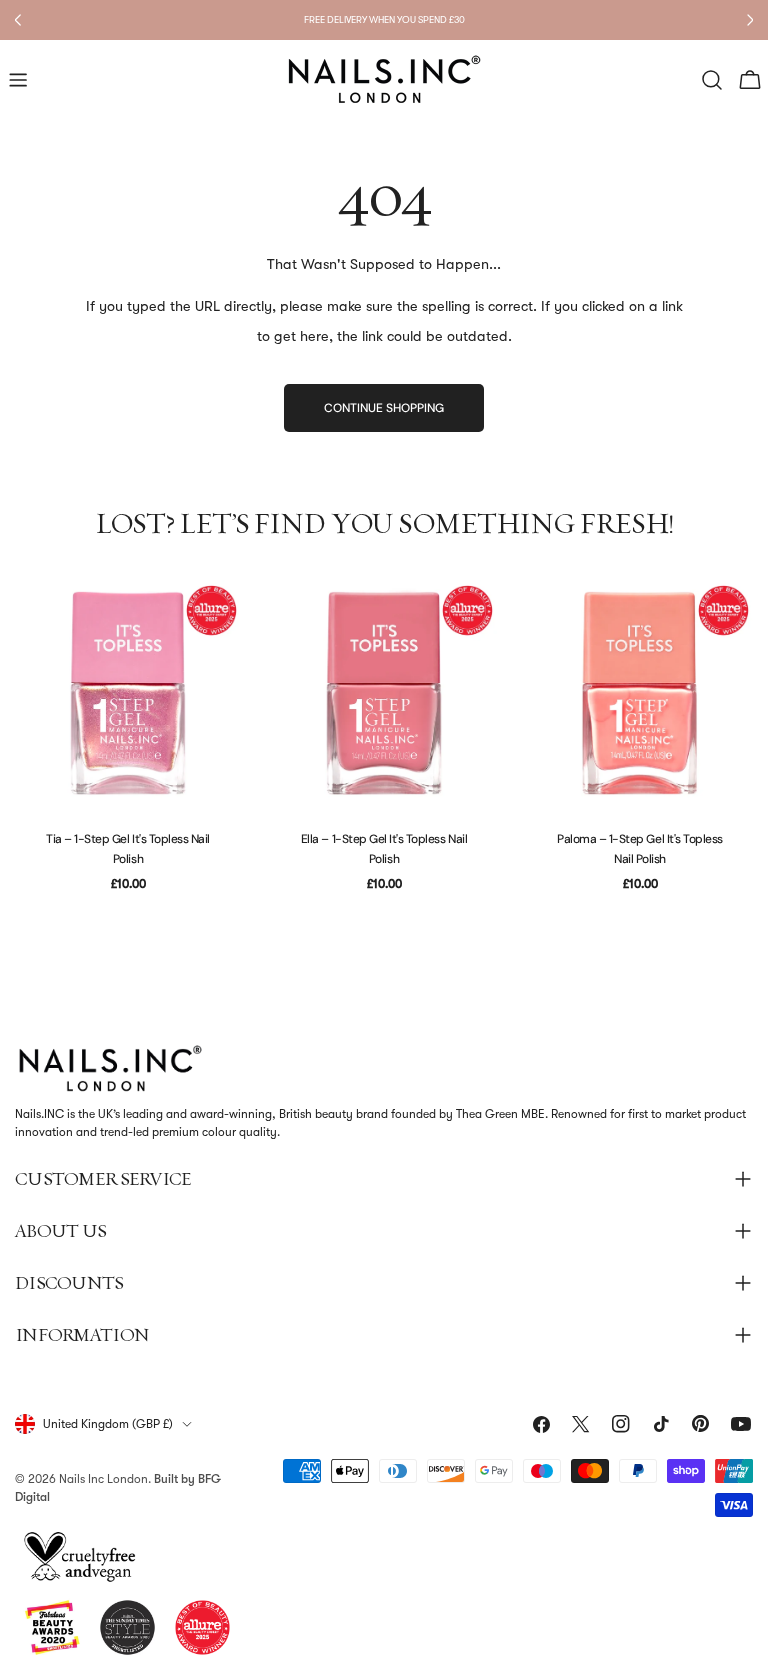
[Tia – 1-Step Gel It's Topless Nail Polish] (128, 693)
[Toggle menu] (18, 80)
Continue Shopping (384, 408)
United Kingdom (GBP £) (108, 1424)
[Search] (712, 80)
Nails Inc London (103, 1479)
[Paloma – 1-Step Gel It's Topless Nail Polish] (640, 693)
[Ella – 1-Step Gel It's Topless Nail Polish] (384, 693)
